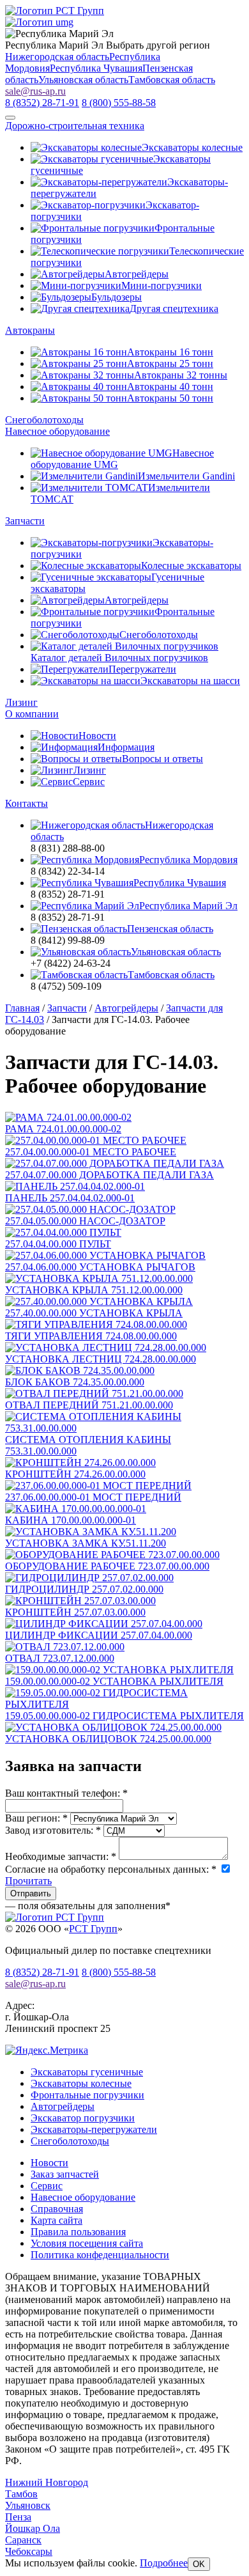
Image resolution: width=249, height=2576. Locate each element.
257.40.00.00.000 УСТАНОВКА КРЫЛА (94, 1313)
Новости (49, 2163)
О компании (32, 714)
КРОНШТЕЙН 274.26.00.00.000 (75, 1474)
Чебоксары (29, 2551)
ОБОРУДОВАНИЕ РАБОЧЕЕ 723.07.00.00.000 (107, 1566)
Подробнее (164, 2563)
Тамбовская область (172, 80)
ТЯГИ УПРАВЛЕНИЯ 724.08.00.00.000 (91, 1336)
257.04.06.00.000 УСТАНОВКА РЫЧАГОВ (100, 1267)
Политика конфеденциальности (100, 2255)
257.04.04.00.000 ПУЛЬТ (58, 1244)
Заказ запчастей (65, 2174)
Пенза (18, 2517)
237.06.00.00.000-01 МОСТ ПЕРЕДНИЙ (93, 1497)
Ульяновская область (83, 80)
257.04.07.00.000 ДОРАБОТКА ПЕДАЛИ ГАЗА (109, 1175)
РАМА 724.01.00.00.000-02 (63, 1129)
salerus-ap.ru (35, 91)
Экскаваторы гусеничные (87, 2072)
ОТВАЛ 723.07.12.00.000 (60, 1658)
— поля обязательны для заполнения (88, 1906)
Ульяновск (28, 2505)
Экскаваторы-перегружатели (94, 2129)
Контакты (26, 803)
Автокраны (30, 330)
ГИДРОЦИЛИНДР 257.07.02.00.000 (84, 1589)
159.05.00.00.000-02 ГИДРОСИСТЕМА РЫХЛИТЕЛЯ (124, 1716)
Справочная (57, 2209)
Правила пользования (78, 2232)
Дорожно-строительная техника (75, 126)
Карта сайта (57, 2220)
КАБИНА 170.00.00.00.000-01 (71, 1520)
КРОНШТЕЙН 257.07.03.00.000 (75, 1612)
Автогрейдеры (63, 2106)
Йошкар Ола (33, 2528)
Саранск (23, 2540)
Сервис (47, 2186)
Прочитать (28, 1881)
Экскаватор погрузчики (83, 2118)
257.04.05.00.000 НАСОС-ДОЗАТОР (85, 1221)
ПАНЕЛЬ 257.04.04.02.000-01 (70, 1198)
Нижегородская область (57, 57)
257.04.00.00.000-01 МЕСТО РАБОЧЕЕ (91, 1152)
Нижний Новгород (47, 2482)
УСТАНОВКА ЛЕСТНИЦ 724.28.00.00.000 (101, 1359)
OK (199, 2564)
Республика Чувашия (96, 68)
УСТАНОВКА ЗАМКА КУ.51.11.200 (86, 1543)
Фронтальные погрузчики (87, 2095)
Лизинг (21, 702)
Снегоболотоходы (44, 420)
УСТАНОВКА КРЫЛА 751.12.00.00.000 (94, 1290)
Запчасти (25, 521)
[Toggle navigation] (10, 118)
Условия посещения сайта (87, 2243)
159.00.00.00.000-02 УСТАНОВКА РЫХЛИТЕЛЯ (114, 1681)
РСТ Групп (93, 1929)
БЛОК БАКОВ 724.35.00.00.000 (75, 1382)
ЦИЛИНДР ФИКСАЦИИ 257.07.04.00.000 (99, 1635)
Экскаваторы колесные (81, 2083)
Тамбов (21, 2494)
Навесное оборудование (57, 431)
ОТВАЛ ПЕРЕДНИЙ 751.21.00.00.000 (89, 1405)
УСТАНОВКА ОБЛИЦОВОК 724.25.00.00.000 (108, 1739)
